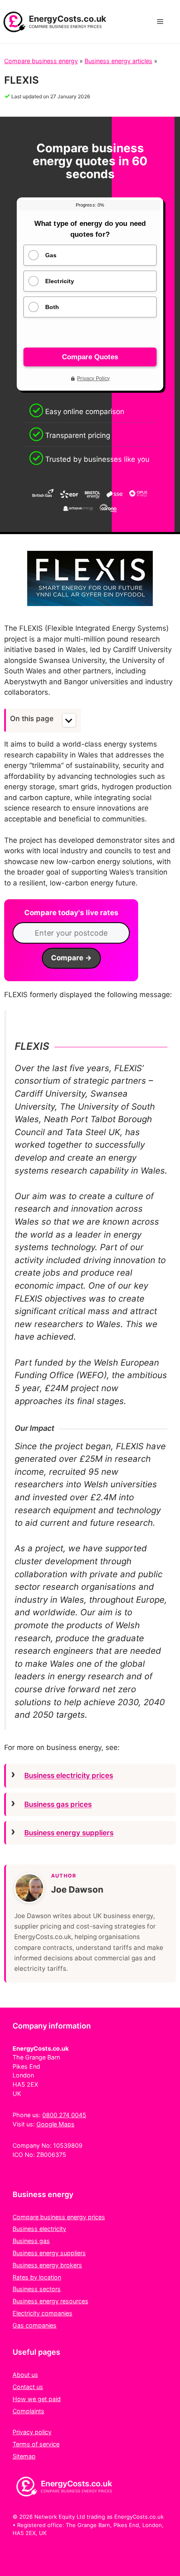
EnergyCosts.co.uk (68, 19)
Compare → (71, 958)
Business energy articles (118, 61)
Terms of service (36, 2444)
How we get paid (37, 2399)
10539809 (68, 2145)
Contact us (28, 2387)
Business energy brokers (47, 2265)
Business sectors (37, 2289)
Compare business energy (41, 61)
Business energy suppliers (69, 1833)
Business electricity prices (69, 1775)
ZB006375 (51, 2155)
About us (25, 2375)
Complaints (28, 2411)
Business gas (31, 2241)
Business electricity (39, 2229)
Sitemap (24, 2456)
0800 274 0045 (64, 2115)
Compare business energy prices (59, 2217)
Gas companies (35, 2325)
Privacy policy (32, 2432)
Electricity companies (42, 2313)
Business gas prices (58, 1804)
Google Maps (55, 2124)
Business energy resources (50, 2301)
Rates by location (37, 2277)
